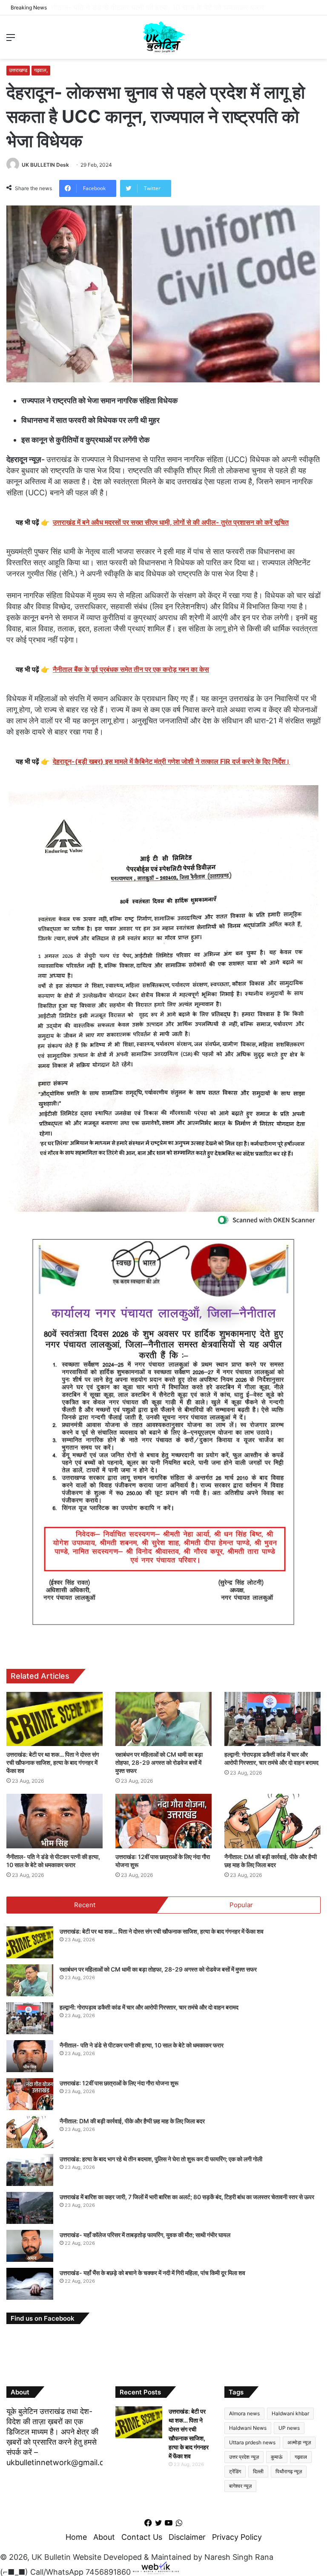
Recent (85, 1905)
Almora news (244, 2413)
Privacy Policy (237, 2537)
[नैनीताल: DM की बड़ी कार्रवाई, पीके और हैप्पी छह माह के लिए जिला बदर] (272, 1821)
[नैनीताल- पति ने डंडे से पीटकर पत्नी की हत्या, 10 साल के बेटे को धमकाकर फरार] (54, 1821)
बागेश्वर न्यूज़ (240, 2486)
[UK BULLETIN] (164, 37)
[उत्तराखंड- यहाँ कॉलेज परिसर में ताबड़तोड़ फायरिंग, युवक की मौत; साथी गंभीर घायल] (30, 2246)
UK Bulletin (51, 2557)
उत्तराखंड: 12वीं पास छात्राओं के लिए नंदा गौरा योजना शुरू (119, 2083)
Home (76, 2537)
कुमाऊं (277, 2457)
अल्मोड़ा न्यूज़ (299, 2442)
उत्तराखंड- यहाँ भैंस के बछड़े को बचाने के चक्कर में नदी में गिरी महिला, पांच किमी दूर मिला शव (152, 2273)
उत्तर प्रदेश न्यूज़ (244, 2457)
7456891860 (108, 2572)
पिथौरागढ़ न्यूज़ (289, 2471)
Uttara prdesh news (252, 2442)
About (104, 2537)
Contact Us (142, 2537)
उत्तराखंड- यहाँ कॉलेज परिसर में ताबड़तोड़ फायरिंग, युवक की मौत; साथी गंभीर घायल (145, 2235)
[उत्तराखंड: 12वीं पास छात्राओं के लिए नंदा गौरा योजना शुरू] (163, 1821)
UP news (289, 2428)
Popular (241, 1905)
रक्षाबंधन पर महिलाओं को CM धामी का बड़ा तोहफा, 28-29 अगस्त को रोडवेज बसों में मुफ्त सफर (159, 1762)
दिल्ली (258, 2471)
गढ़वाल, (41, 70)
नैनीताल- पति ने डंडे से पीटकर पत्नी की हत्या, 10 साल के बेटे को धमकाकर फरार (164, 7)
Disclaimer (187, 2537)
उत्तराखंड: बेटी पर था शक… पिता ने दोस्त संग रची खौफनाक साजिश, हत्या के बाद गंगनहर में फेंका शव (53, 1762)
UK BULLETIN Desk (45, 165)
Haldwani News (248, 2428)
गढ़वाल (301, 2457)
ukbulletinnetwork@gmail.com (61, 2462)
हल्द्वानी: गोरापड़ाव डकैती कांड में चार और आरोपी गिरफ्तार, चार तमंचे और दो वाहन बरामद (149, 2007)
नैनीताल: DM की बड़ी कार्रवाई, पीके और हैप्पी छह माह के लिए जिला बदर (132, 2121)
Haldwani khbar (290, 2413)
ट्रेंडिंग (235, 2471)
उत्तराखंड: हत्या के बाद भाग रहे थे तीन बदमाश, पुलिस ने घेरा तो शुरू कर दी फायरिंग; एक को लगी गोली (161, 2159)
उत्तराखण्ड (18, 70)
